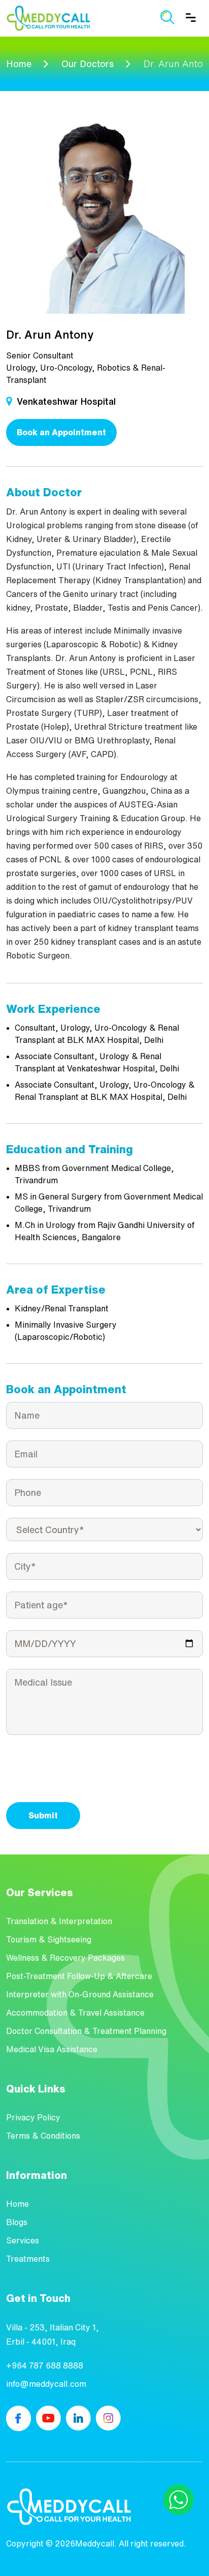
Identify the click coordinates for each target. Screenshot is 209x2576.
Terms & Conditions (43, 2136)
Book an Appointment (61, 432)
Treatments (28, 2259)
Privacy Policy (33, 2117)
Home (19, 64)
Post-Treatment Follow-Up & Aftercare (79, 1976)
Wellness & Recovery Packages (65, 1958)
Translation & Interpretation (59, 1921)
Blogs (17, 2222)
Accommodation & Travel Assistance (75, 2013)
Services (23, 2240)
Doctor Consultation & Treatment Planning (86, 2031)
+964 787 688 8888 (45, 2365)
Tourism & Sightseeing (49, 1939)
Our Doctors (88, 64)
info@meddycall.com (46, 2384)
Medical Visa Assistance (52, 2049)
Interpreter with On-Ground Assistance (80, 1994)
